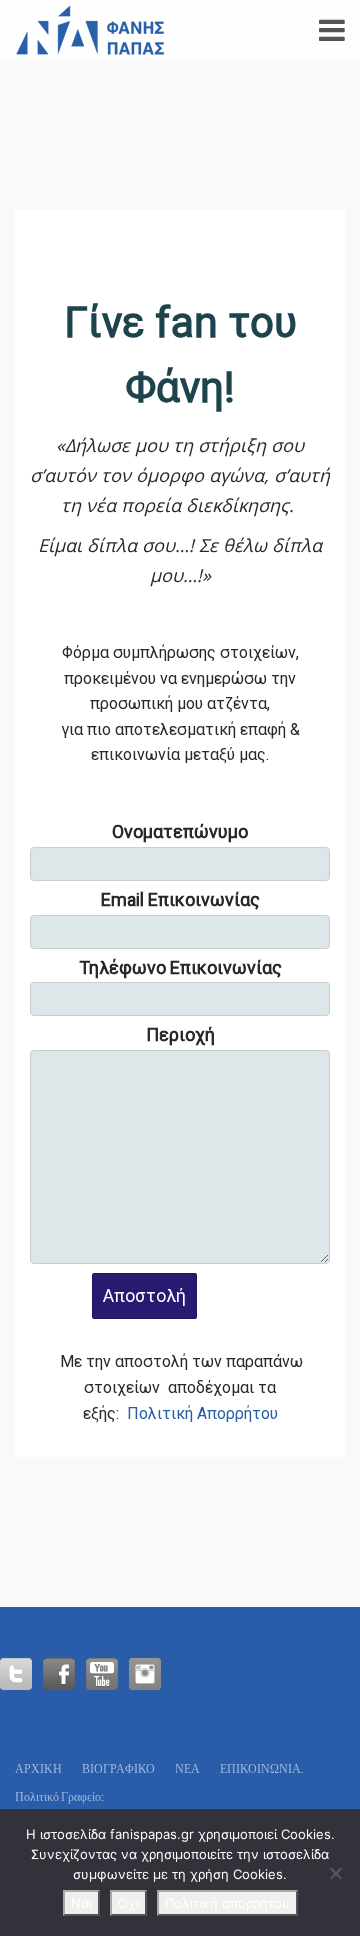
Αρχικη (38, 1768)
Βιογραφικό (118, 1768)
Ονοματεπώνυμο (180, 831)
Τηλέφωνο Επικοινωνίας (180, 967)
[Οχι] (335, 1873)
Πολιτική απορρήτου (227, 1903)
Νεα (187, 1768)
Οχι (128, 1903)
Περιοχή (180, 1034)
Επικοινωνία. (262, 1768)
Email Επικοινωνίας (180, 899)
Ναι (81, 1903)
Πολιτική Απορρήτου (202, 1413)
